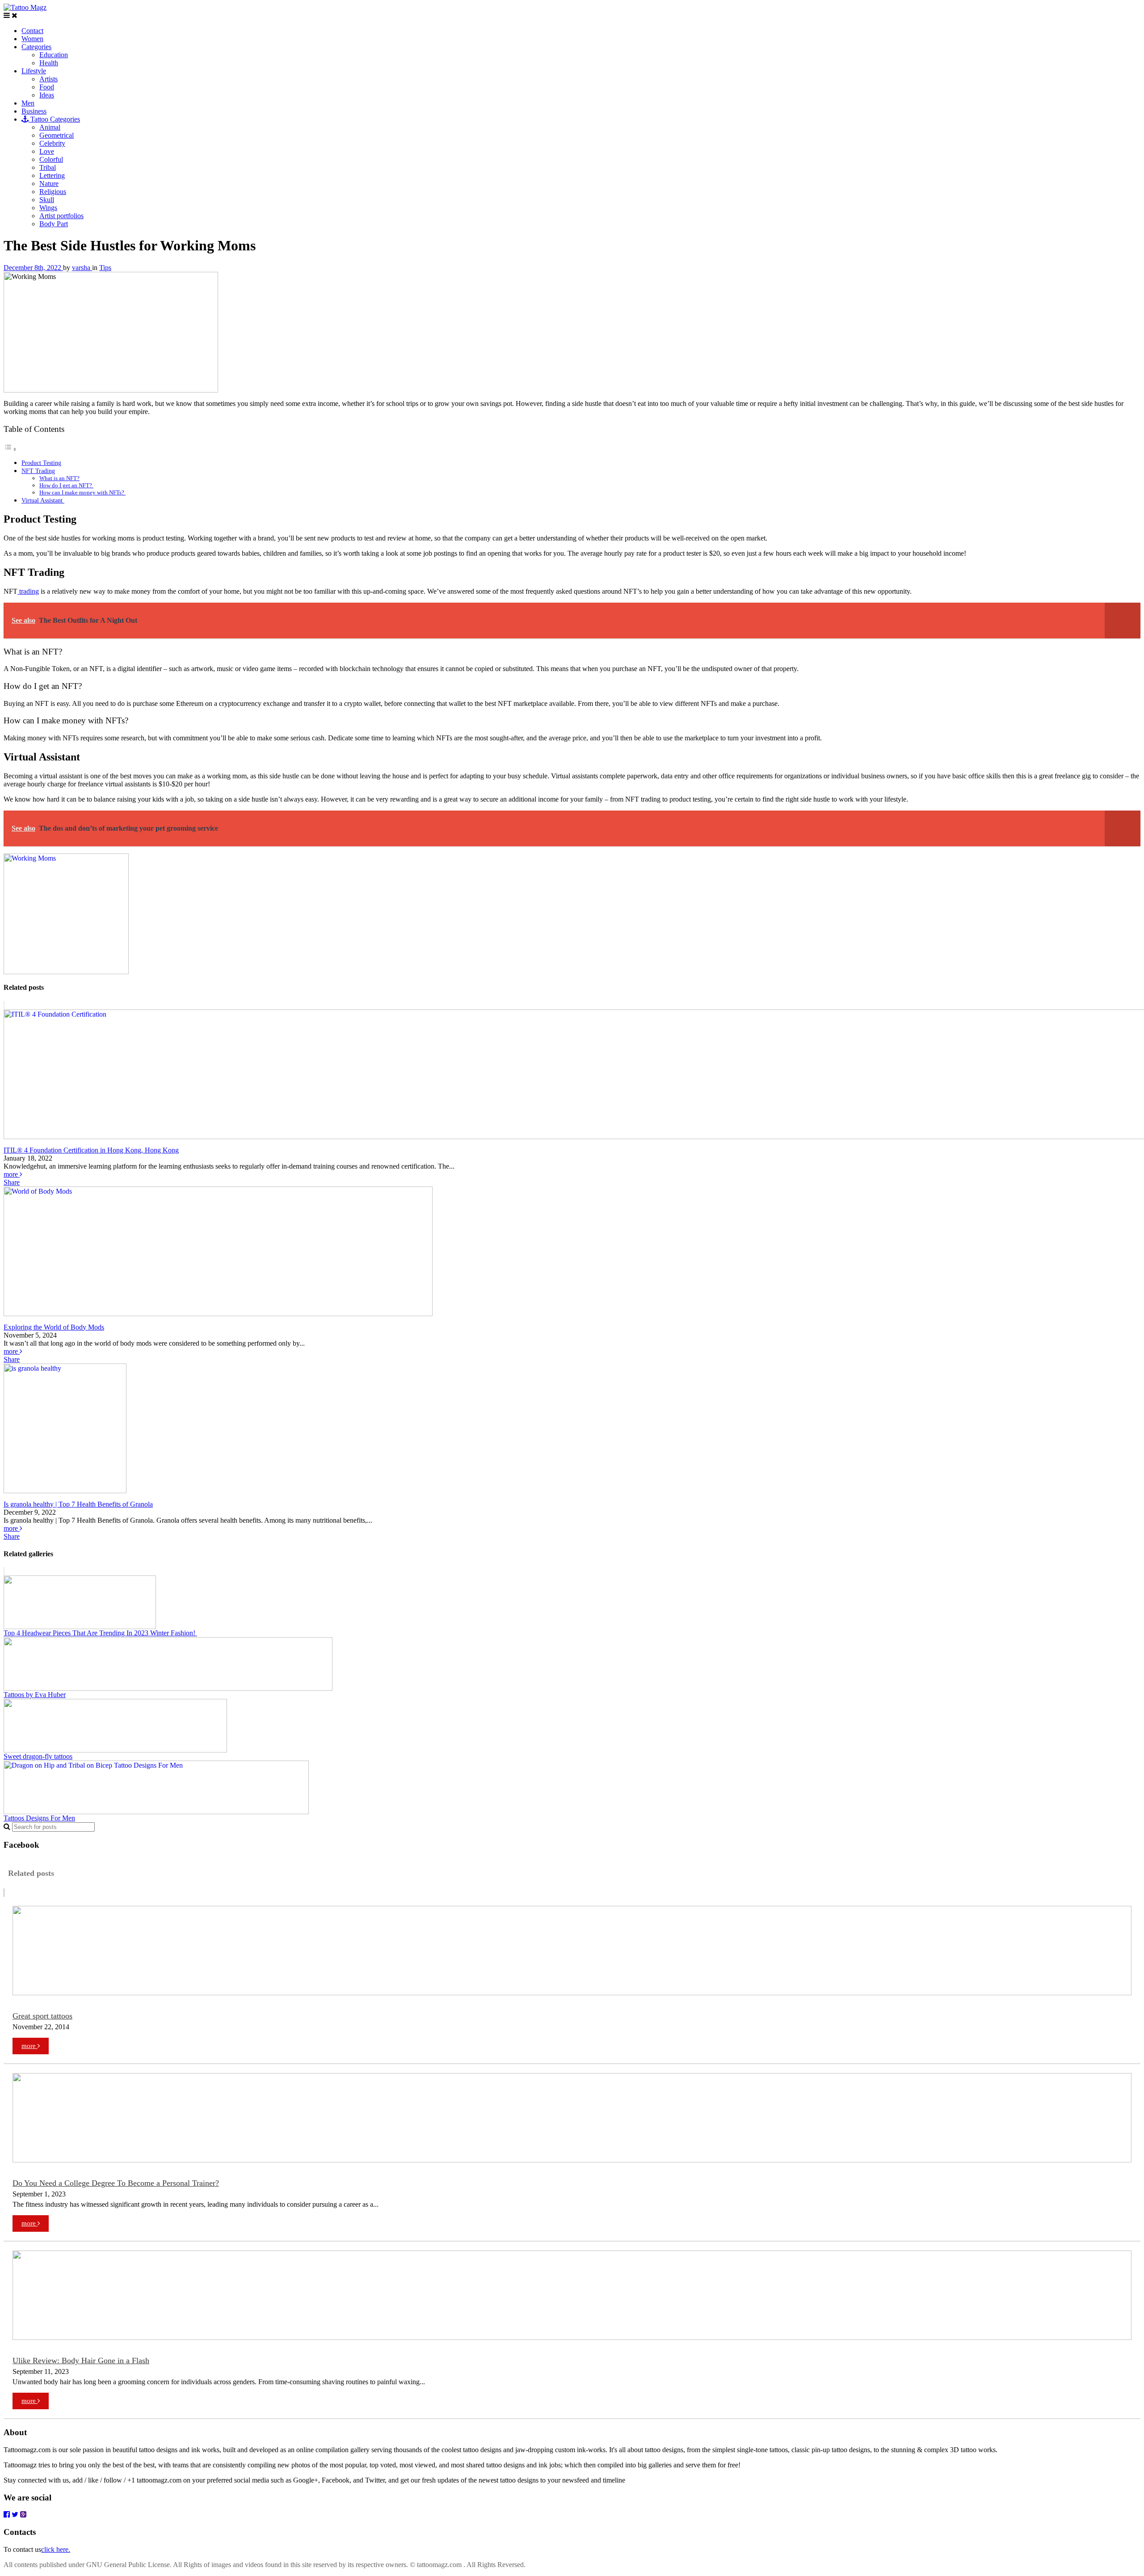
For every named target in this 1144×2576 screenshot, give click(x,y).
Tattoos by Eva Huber (35, 1695)
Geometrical (57, 135)
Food (47, 87)
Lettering (52, 175)
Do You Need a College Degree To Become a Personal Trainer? (116, 2183)
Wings (48, 208)
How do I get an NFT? (66, 485)
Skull (47, 200)
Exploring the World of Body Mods (54, 1327)
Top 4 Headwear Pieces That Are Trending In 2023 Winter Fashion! (100, 1633)
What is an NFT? (59, 478)
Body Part (54, 224)
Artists (48, 79)
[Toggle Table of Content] (10, 449)
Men (28, 103)
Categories (36, 47)
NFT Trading (38, 471)
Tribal (48, 167)
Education (54, 55)
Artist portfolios (61, 216)
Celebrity (52, 143)
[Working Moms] (66, 972)
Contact (32, 31)
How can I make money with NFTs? (82, 492)
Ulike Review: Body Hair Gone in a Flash (81, 2361)
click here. (56, 2549)
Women (32, 39)
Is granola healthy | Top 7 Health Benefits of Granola (78, 1504)
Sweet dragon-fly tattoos (38, 1756)
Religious (53, 192)
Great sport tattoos (42, 2016)
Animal (50, 127)
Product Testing (41, 463)
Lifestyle (34, 71)
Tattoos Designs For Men (39, 1818)
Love (47, 151)
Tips (105, 268)
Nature (49, 184)
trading (28, 591)
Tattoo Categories (54, 119)
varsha (82, 268)
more (12, 1174)
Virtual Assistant (43, 500)
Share (12, 1182)
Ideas (47, 95)
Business (34, 111)
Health (49, 63)
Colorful (51, 159)
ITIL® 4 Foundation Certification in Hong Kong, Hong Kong (91, 1150)
